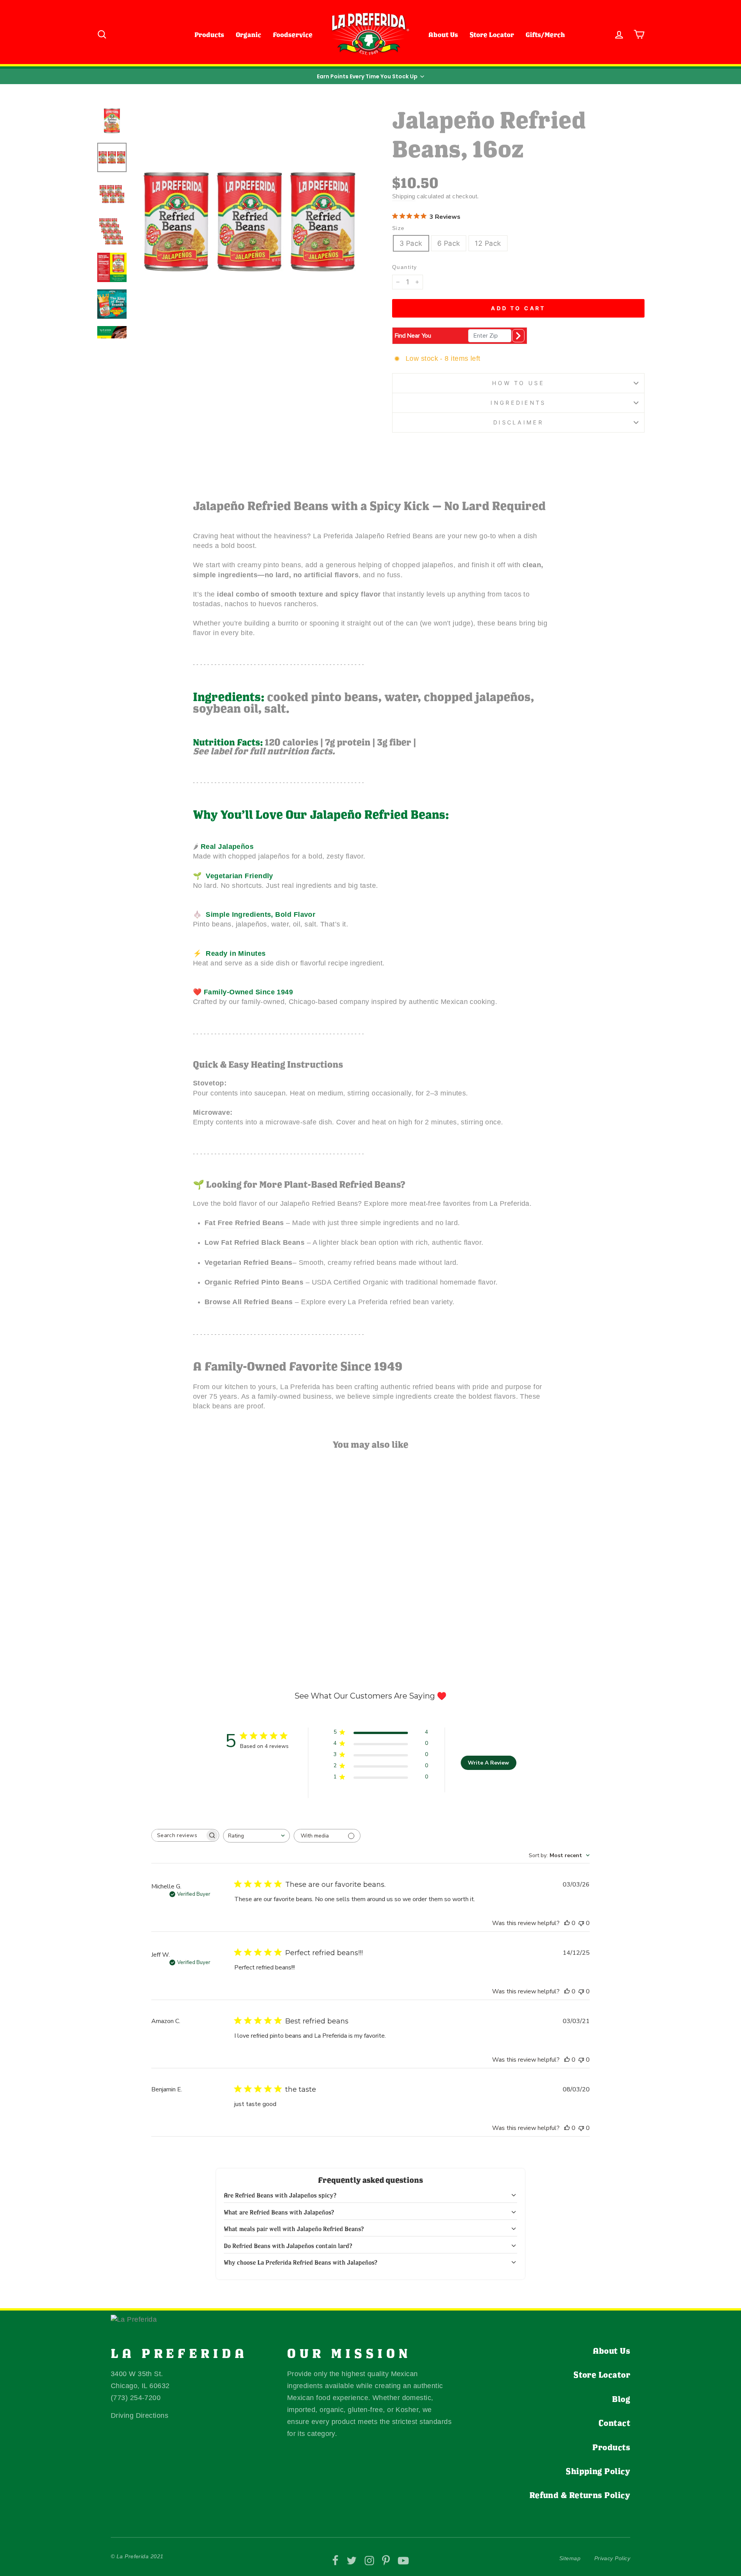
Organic (249, 35)
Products (209, 35)
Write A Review (488, 1763)
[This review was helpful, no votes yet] (567, 1923)
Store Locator (492, 35)
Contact (614, 2423)
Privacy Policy (612, 2558)
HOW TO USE (518, 383)
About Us (443, 35)
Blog (621, 2399)
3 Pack (411, 243)
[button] (370, 76)
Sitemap (570, 2558)
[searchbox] (178, 1835)
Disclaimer (518, 422)
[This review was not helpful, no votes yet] (581, 1923)
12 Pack (488, 243)
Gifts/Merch (545, 35)
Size (398, 228)
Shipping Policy (598, 2471)
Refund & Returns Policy (580, 2495)
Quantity (405, 267)
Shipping (404, 196)
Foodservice (293, 35)
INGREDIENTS (518, 403)
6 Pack (449, 243)
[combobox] (256, 1836)
